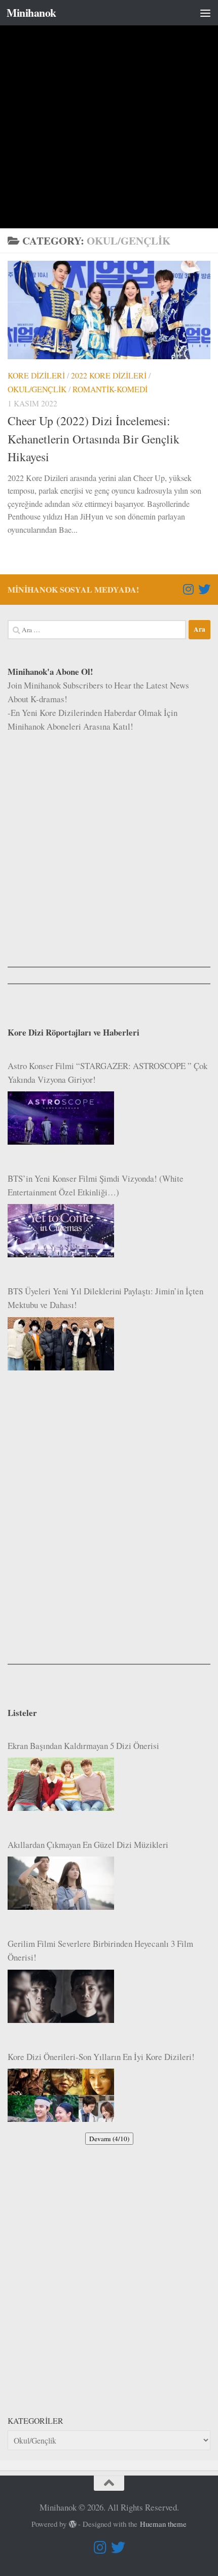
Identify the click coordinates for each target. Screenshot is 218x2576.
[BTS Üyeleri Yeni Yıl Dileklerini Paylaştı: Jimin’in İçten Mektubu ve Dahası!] (61, 1344)
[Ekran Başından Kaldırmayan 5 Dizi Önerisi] (61, 1784)
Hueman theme (163, 2524)
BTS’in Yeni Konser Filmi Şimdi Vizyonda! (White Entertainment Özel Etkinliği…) (96, 1185)
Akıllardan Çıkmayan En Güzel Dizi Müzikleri (88, 1845)
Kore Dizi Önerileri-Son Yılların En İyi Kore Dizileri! (101, 2057)
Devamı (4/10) (109, 2139)
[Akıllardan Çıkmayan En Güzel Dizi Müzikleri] (61, 1883)
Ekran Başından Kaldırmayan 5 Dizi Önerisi (83, 1746)
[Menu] (205, 13)
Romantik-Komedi (110, 389)
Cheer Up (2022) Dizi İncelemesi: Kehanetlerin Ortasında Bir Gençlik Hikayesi (94, 439)
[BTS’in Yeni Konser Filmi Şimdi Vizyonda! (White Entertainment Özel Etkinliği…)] (61, 1231)
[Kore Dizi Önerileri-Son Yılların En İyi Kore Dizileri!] (61, 2095)
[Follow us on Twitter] (204, 589)
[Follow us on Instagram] (188, 589)
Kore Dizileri (36, 375)
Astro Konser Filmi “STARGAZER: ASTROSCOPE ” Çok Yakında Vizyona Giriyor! (107, 1073)
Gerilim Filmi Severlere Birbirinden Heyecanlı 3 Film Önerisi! (100, 1950)
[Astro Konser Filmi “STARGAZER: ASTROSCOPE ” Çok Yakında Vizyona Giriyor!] (61, 1118)
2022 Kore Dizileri (109, 375)
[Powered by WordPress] (73, 2525)
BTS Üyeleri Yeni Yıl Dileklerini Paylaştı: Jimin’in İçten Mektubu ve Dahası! (105, 1298)
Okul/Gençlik (37, 389)
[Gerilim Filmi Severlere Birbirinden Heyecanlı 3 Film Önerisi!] (61, 1996)
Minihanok (31, 12)
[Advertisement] (109, 114)
